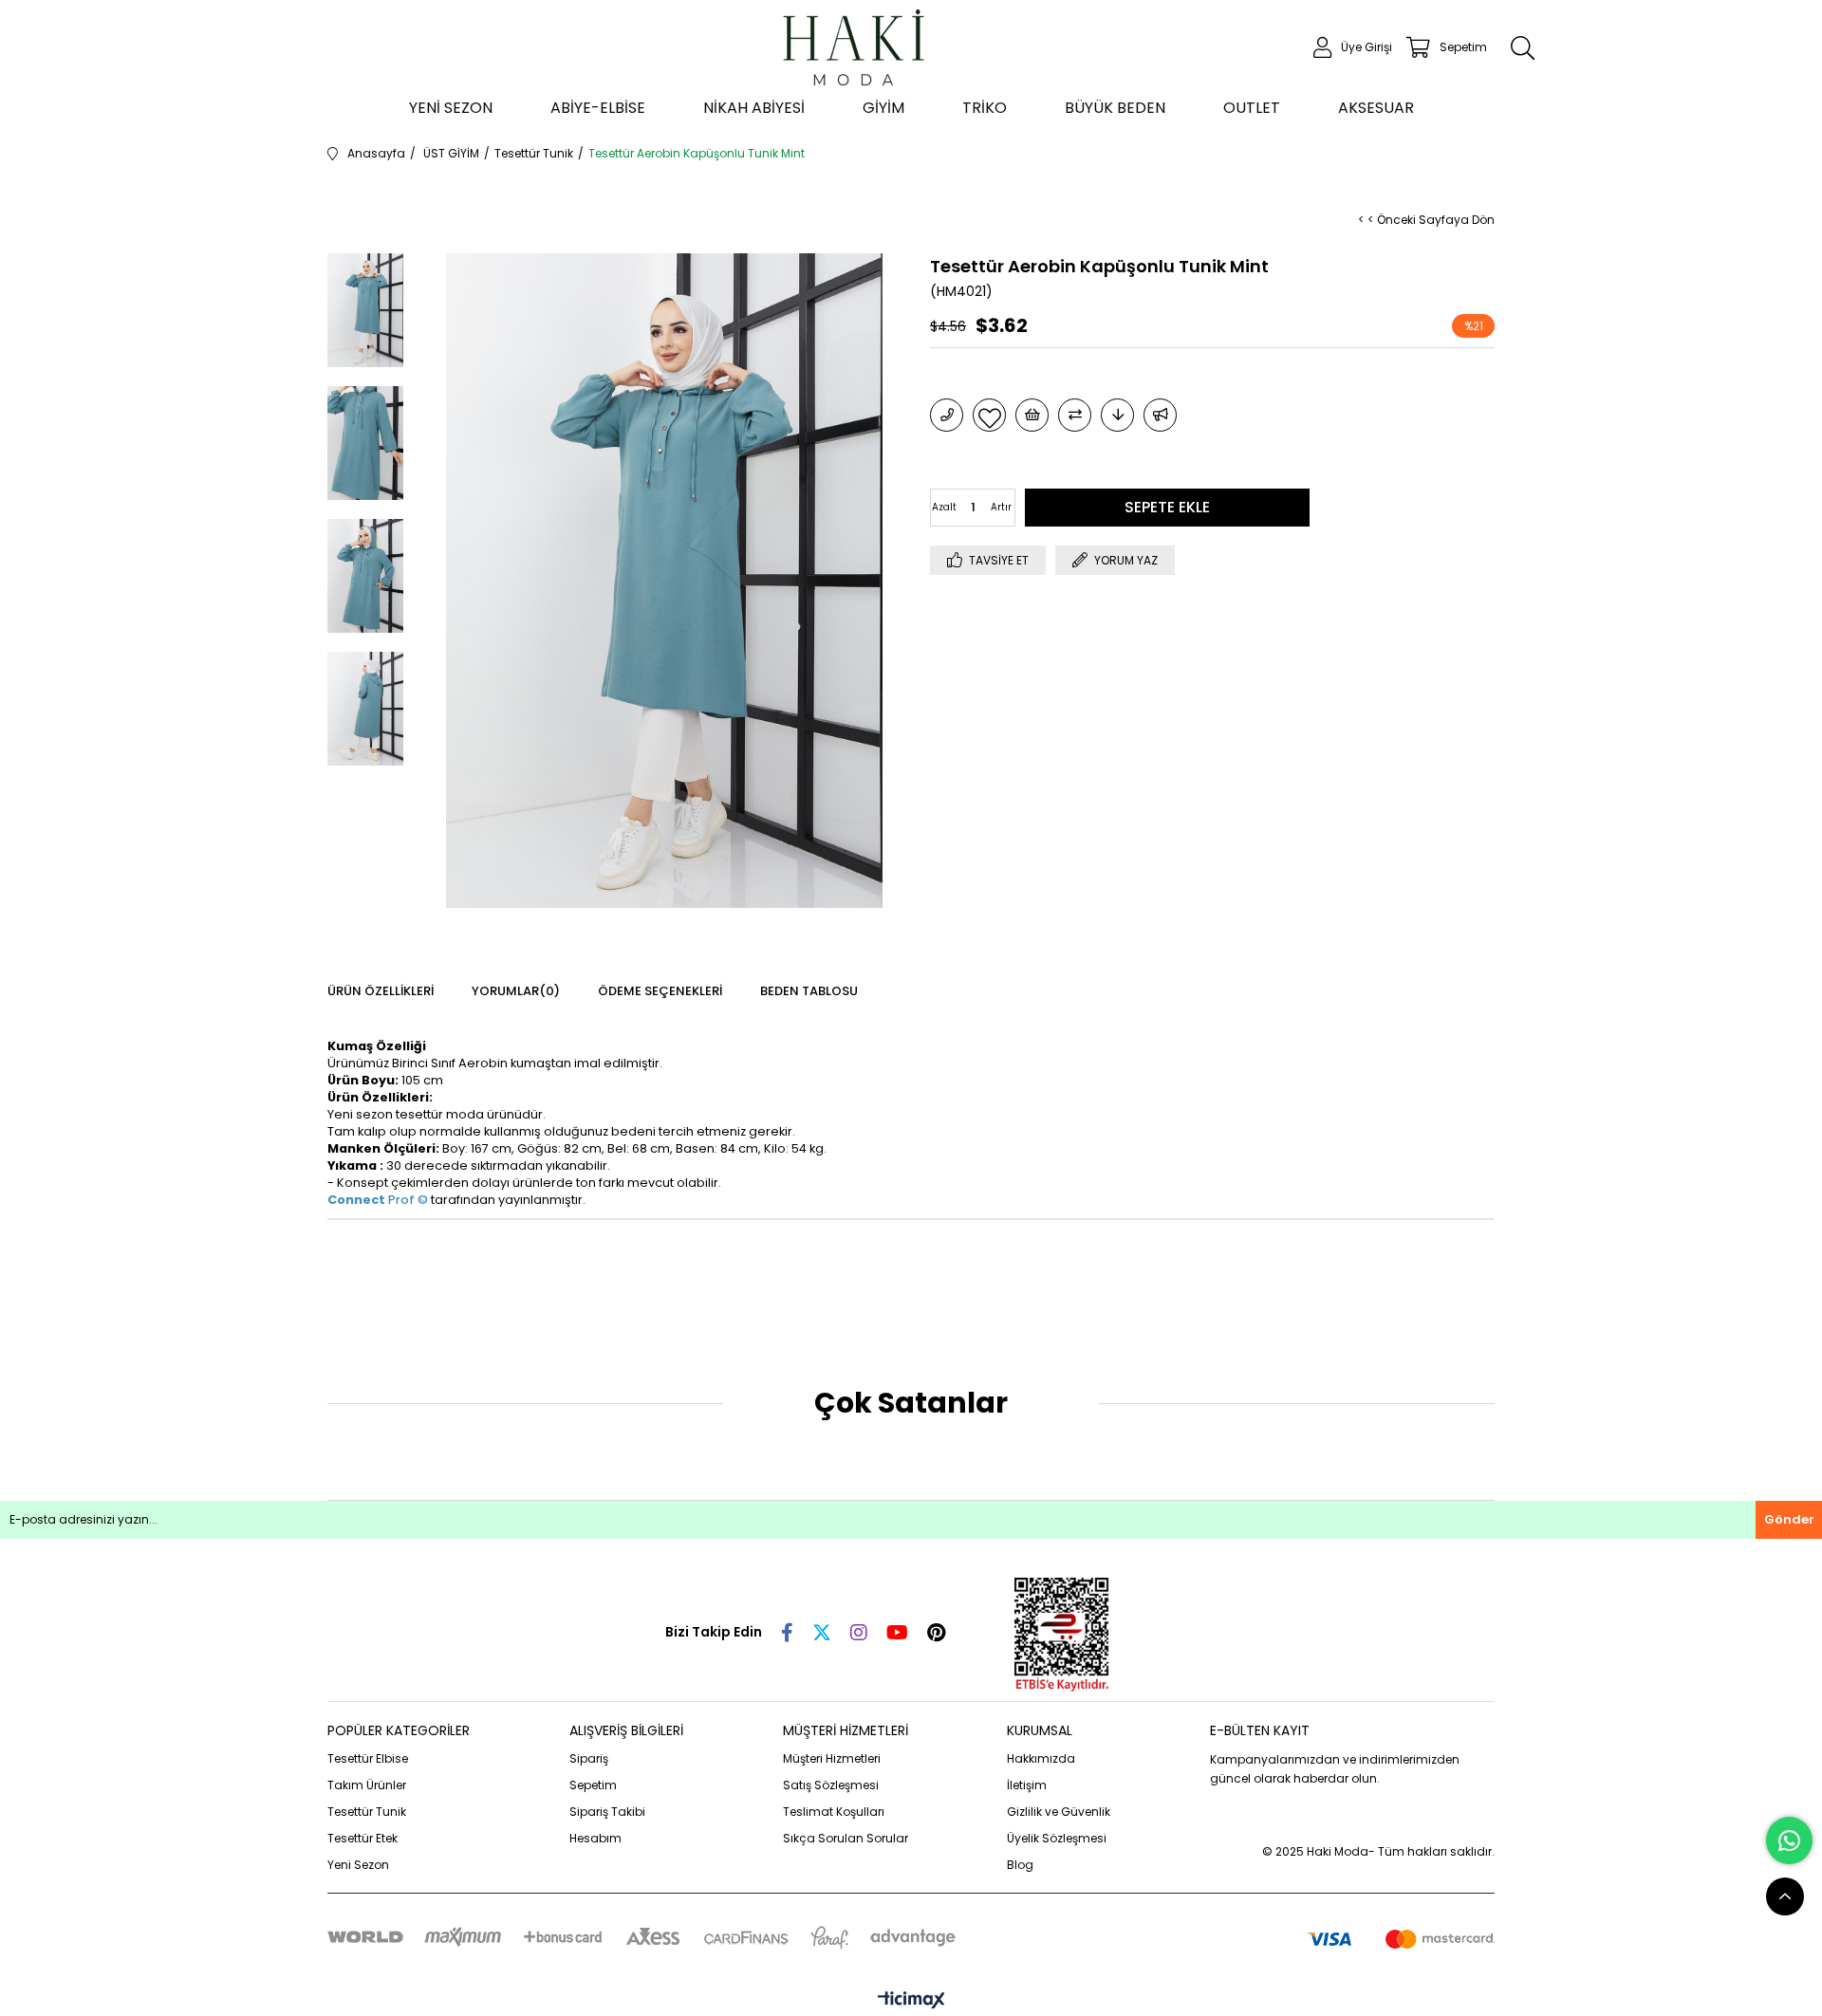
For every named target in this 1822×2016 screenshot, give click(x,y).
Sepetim (593, 1785)
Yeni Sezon (358, 1865)
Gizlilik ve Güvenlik (1059, 1812)
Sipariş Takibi (607, 1812)
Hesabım (595, 1838)
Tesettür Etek (363, 1838)
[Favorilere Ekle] (989, 415)
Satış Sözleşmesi (831, 1785)
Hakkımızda (1041, 1758)
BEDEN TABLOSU (809, 991)
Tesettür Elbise (368, 1758)
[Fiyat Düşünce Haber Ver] (1117, 415)
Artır (1001, 507)
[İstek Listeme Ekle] (1032, 415)
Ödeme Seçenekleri (660, 991)
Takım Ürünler (367, 1785)
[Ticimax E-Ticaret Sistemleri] (911, 2001)
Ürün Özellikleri (381, 991)
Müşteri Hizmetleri (832, 1758)
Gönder (1789, 1519)
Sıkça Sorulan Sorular (846, 1838)
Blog (1020, 1865)
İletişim (1027, 1785)
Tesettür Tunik (367, 1812)
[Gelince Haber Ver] (1160, 415)
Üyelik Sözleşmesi (1057, 1838)
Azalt (944, 507)
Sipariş (589, 1758)
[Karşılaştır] (1075, 415)
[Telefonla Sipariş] (947, 415)
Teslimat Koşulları (834, 1812)
